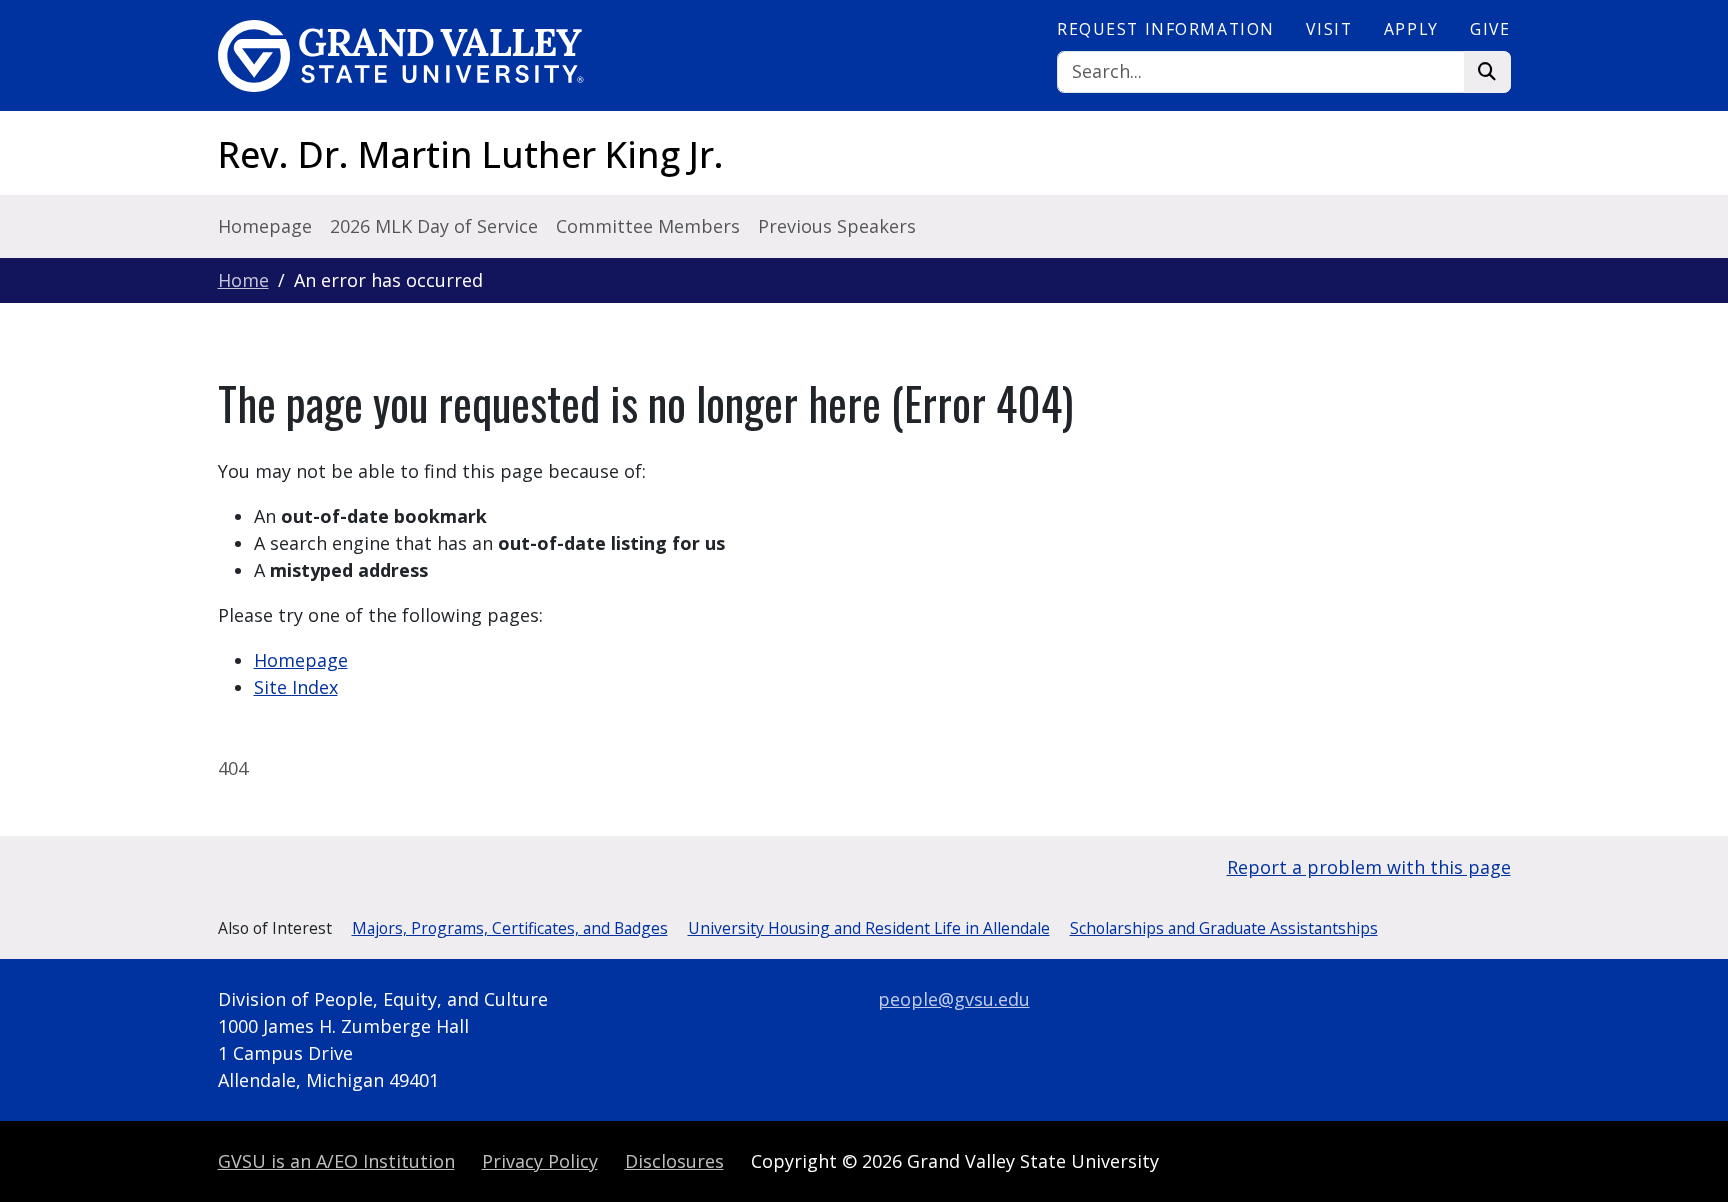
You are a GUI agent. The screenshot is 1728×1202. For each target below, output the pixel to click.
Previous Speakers (837, 226)
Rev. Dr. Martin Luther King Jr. (471, 154)
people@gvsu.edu (954, 999)
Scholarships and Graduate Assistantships (1224, 928)
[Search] (1487, 72)
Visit (1329, 29)
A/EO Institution (336, 1161)
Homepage (265, 226)
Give (1490, 29)
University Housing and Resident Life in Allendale (869, 928)
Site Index (296, 687)
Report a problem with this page (1369, 867)
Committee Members (648, 226)
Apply (1411, 29)
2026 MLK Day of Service (434, 226)
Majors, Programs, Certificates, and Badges (510, 928)
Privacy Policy (540, 1161)
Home (243, 280)
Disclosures (674, 1161)
